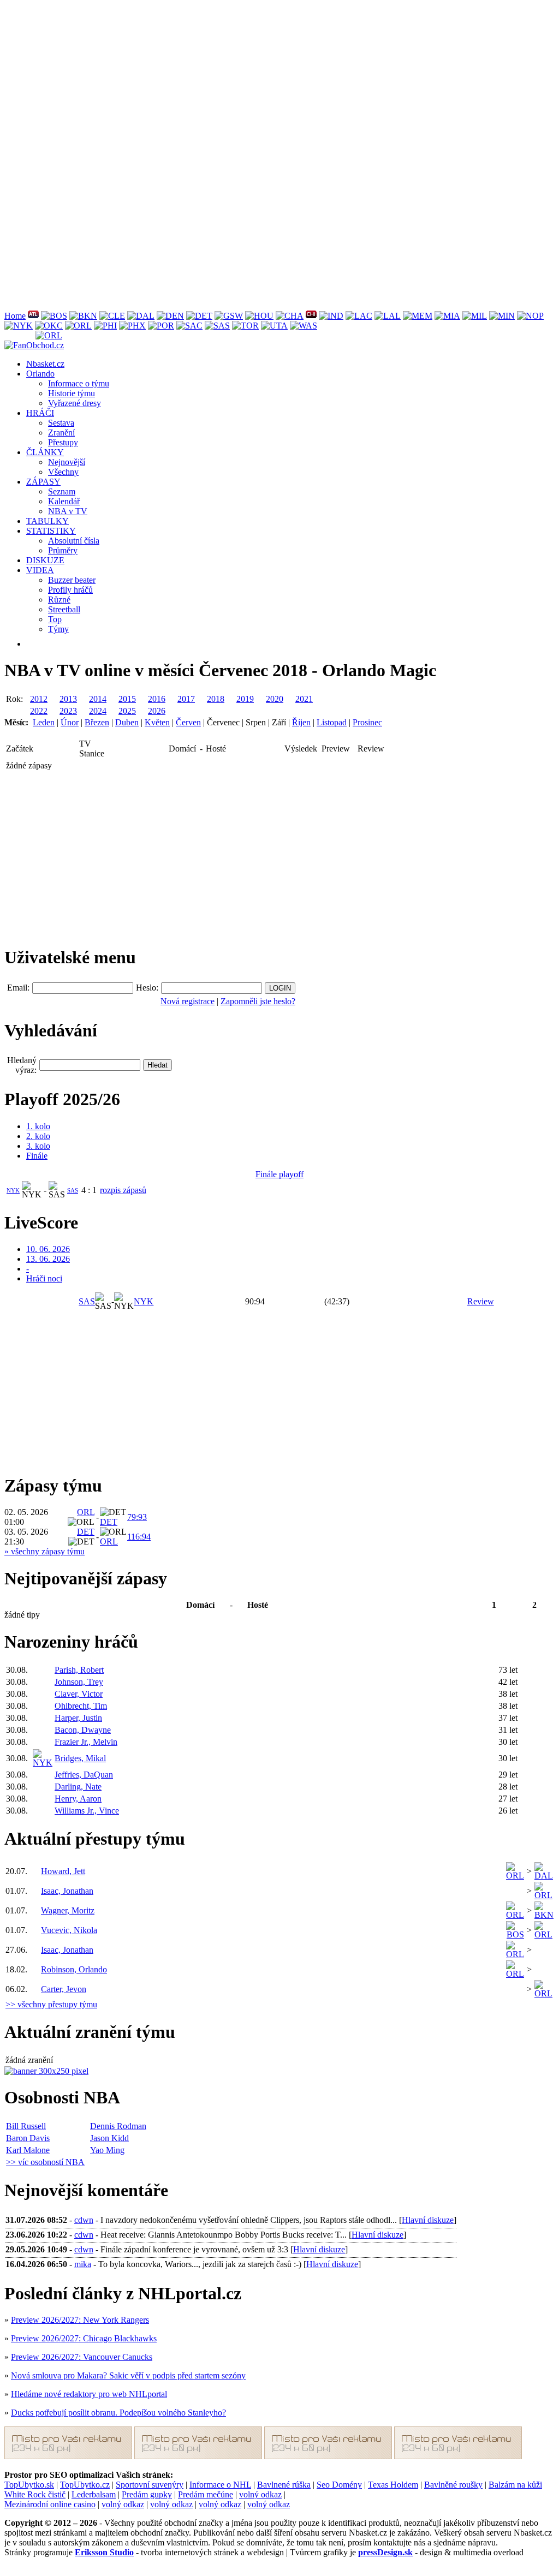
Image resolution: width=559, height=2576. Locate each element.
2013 (68, 699)
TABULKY (47, 521)
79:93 (137, 1517)
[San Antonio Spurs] (217, 326)
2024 (98, 711)
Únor (70, 722)
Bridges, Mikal (80, 1758)
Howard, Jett (63, 1871)
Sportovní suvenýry (150, 2485)
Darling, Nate (78, 1787)
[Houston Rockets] (259, 316)
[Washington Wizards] (304, 326)
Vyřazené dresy (75, 403)
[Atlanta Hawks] (33, 316)
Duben (127, 722)
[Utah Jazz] (274, 326)
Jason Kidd (109, 2138)
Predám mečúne (206, 2494)
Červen (188, 722)
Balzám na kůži (515, 2485)
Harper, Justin (78, 1718)
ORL (86, 1512)
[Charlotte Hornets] (290, 316)
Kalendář (64, 501)
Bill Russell (26, 2126)
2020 (275, 699)
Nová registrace (188, 1001)
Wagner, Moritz (68, 1910)
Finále (37, 1156)
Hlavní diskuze (428, 2220)
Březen (97, 722)
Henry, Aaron (78, 1799)
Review (481, 1301)
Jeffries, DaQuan (84, 1775)
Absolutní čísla (74, 541)
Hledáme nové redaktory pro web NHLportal (89, 2394)
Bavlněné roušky (453, 2485)
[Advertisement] (279, 81)
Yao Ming (107, 2150)
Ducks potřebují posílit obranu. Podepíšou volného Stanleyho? (118, 2413)
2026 (157, 711)
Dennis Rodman (118, 2126)
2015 (127, 699)
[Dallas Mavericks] (141, 316)
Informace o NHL (220, 2485)
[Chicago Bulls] (311, 316)
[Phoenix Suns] (132, 326)
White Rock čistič (35, 2494)
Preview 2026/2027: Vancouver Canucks (82, 2357)
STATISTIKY (51, 531)
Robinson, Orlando (74, 1969)
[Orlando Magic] (78, 326)
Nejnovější (67, 462)
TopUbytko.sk (29, 2485)
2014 (98, 699)
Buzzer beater (72, 580)
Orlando (40, 374)
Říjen (301, 722)
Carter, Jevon (64, 1989)
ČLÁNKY (45, 452)
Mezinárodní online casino (50, 2504)
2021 (304, 699)
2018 (216, 699)
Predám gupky (147, 2494)
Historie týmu (72, 393)
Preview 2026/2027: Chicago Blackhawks (84, 2338)
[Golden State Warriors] (229, 316)
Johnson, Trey (79, 1682)
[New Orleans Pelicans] (530, 316)
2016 (157, 699)
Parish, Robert (79, 1670)
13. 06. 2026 (48, 1259)
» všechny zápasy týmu (44, 1551)
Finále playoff (279, 1174)
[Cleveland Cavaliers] (112, 316)
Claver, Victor (79, 1694)
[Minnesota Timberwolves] (502, 316)
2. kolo (38, 1136)
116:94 (139, 1537)
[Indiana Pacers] (331, 316)
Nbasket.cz (45, 364)
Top (55, 619)
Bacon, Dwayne (83, 1730)
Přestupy (63, 442)
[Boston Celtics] (54, 316)
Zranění (61, 433)
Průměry (63, 550)
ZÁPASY (43, 482)
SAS (73, 1190)
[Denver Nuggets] (170, 316)
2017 (186, 699)
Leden (44, 722)
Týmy (58, 629)
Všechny (63, 472)
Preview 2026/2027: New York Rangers (80, 2320)
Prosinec (367, 722)
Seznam (62, 491)
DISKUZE (45, 560)
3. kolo (38, 1146)
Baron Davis (28, 2138)
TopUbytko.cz (85, 2485)
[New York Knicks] (19, 326)
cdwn (84, 2220)
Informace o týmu (79, 383)
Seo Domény (339, 2485)
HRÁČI (40, 413)
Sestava (61, 423)
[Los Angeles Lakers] (388, 316)
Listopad (332, 722)
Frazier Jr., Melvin (86, 1742)
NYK (13, 1190)
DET (109, 1522)
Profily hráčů (70, 590)
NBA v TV (68, 511)
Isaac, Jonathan (67, 1891)
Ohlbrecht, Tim (81, 1706)
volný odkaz (260, 2494)
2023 (68, 711)
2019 (245, 699)
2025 (127, 711)
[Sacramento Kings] (189, 326)
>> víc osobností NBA (45, 2162)
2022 (39, 711)
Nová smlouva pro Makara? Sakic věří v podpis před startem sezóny (128, 2375)
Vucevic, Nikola (69, 1930)
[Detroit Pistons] (199, 316)
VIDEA (40, 570)
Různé (59, 600)
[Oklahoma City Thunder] (49, 326)
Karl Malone (28, 2150)
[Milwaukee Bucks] (475, 316)
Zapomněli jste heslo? (258, 1001)
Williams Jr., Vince (87, 1811)
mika (83, 2264)
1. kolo (38, 1126)
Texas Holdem (393, 2485)
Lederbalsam (94, 2494)
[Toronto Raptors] (245, 326)
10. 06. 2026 (48, 1249)
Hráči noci (44, 1278)
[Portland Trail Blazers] (161, 326)
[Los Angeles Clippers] (359, 316)
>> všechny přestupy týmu (51, 2004)
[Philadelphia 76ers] (105, 326)
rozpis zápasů (123, 1190)
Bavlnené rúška (284, 2485)
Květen (157, 722)
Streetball (64, 609)
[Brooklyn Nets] (83, 316)
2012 (39, 699)
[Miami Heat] (447, 316)
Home (15, 316)
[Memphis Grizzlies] (418, 316)
